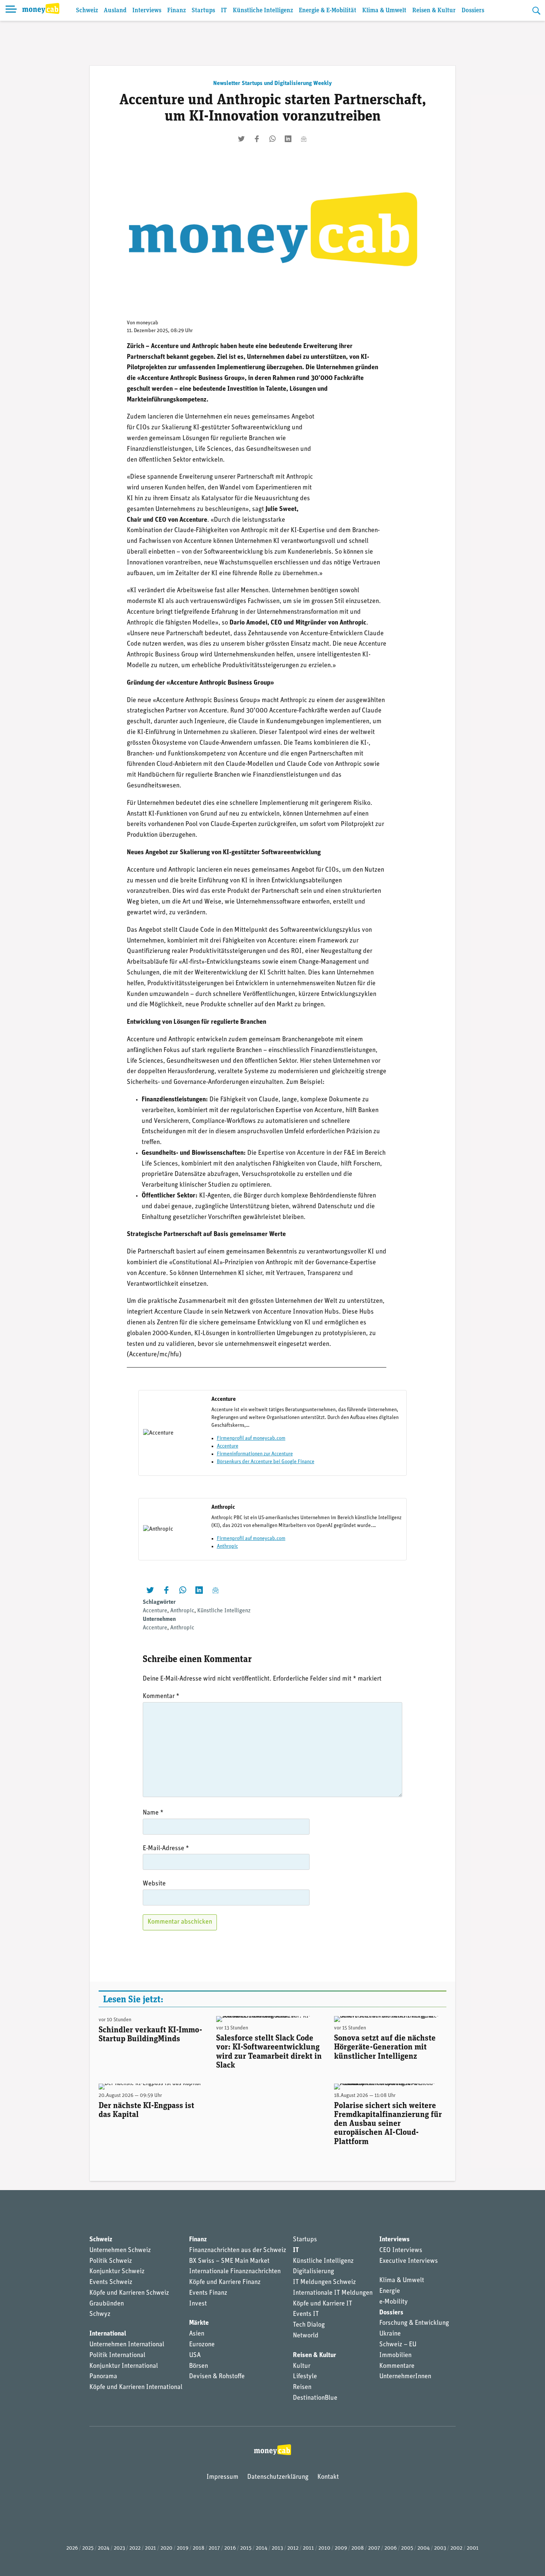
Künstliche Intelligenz (263, 11)
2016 (230, 2548)
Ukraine (390, 2334)
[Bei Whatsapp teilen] (272, 139)
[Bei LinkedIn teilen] (288, 139)
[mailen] (304, 139)
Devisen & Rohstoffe (217, 2377)
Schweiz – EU (398, 2345)
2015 (246, 2548)
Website (154, 1884)
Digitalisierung (313, 2272)
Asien (197, 2334)
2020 (166, 2548)
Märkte (199, 2323)
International (108, 2334)
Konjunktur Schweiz (117, 2272)
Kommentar (161, 1697)
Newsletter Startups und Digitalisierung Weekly (272, 83)
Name (153, 1813)
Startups (203, 11)
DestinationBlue (315, 2398)
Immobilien (395, 2356)
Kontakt (328, 2477)
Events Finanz (208, 2293)
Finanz (176, 11)
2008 (358, 2548)
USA (195, 2356)
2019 (183, 2548)
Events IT (306, 2314)
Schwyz (100, 2314)
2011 (308, 2548)
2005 (407, 2548)
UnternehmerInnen (405, 2377)
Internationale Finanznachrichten (235, 2272)
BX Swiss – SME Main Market (229, 2261)
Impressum (222, 2477)
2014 (262, 2548)
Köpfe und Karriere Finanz (225, 2282)
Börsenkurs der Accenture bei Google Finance (266, 1462)
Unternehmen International (127, 2345)
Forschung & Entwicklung (414, 2323)
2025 (88, 2548)
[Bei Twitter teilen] (241, 139)
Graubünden (107, 2304)
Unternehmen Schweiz (120, 2251)
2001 (473, 2548)
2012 (293, 2548)
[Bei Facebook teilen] (257, 139)
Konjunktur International (124, 2366)
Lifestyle (305, 2377)
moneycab (147, 323)
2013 (277, 2548)
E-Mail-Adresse (166, 1849)
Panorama (103, 2377)
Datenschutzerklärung (278, 2477)
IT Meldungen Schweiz (324, 2282)
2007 (374, 2548)
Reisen (302, 2387)
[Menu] (11, 10)
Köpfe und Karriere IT (323, 2304)
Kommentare (397, 2366)
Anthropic (227, 1546)
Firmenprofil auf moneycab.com (251, 1438)
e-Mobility (394, 2302)
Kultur (302, 2366)
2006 (391, 2548)
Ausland (115, 11)
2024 (104, 2548)
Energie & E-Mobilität (328, 11)
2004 (424, 2548)
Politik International (117, 2356)
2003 (440, 2548)
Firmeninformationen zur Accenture (255, 1454)
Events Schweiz (111, 2282)
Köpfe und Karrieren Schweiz (129, 2293)
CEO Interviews (401, 2251)
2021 (151, 2548)
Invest (198, 2304)
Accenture (228, 1446)
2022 (135, 2548)
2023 (119, 2548)
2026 (72, 2548)
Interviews (147, 11)
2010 (324, 2548)
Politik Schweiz (111, 2261)
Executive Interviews (409, 2261)
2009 (341, 2548)
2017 (214, 2548)
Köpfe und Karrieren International (136, 2387)
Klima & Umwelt (384, 11)
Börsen (199, 2366)
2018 (199, 2548)
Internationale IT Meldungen (333, 2293)
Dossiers (473, 11)
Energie (390, 2291)
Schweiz (87, 11)
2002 (456, 2548)
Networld (306, 2336)
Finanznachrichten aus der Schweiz (238, 2251)
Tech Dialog (309, 2325)
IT (224, 11)
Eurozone (202, 2345)
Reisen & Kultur (434, 11)
